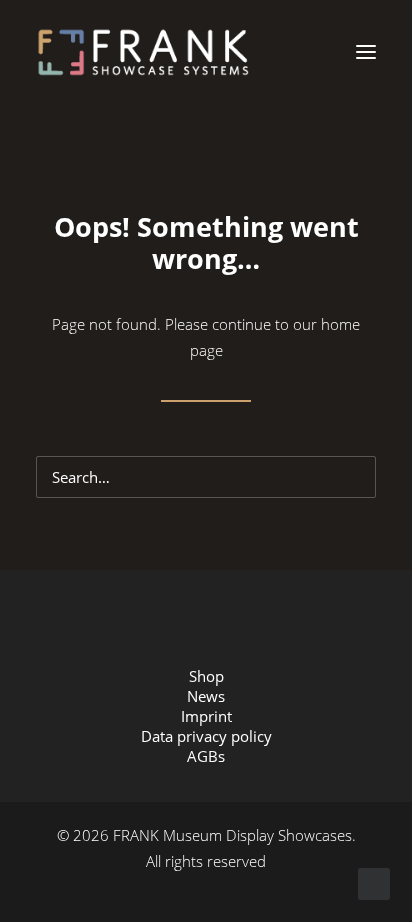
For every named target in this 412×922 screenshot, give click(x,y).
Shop (206, 676)
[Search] (206, 477)
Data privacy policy (206, 736)
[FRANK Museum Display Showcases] (143, 52)
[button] (366, 52)
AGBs (206, 756)
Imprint (206, 716)
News (206, 696)
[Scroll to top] (374, 882)
